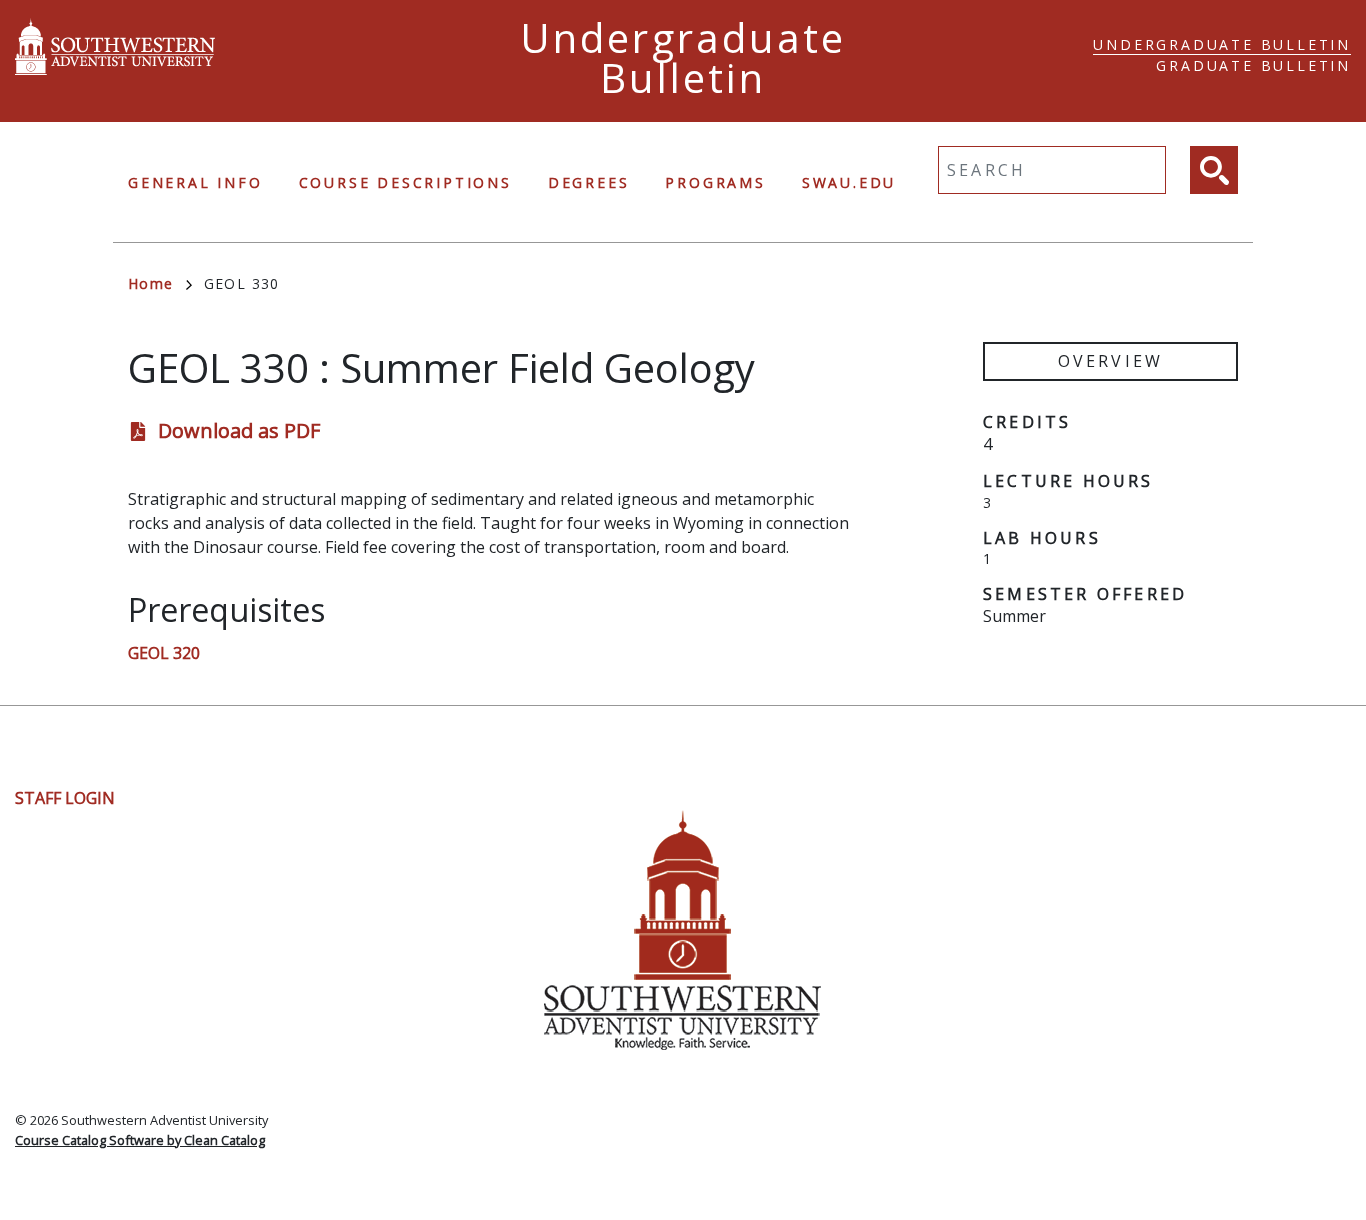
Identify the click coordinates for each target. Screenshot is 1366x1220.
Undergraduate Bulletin (1222, 44)
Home (151, 283)
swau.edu (849, 182)
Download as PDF (239, 430)
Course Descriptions (405, 182)
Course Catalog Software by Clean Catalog (140, 1140)
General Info (195, 182)
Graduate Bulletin (1253, 65)
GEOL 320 (164, 653)
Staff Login (65, 798)
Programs (715, 182)
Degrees (589, 182)
